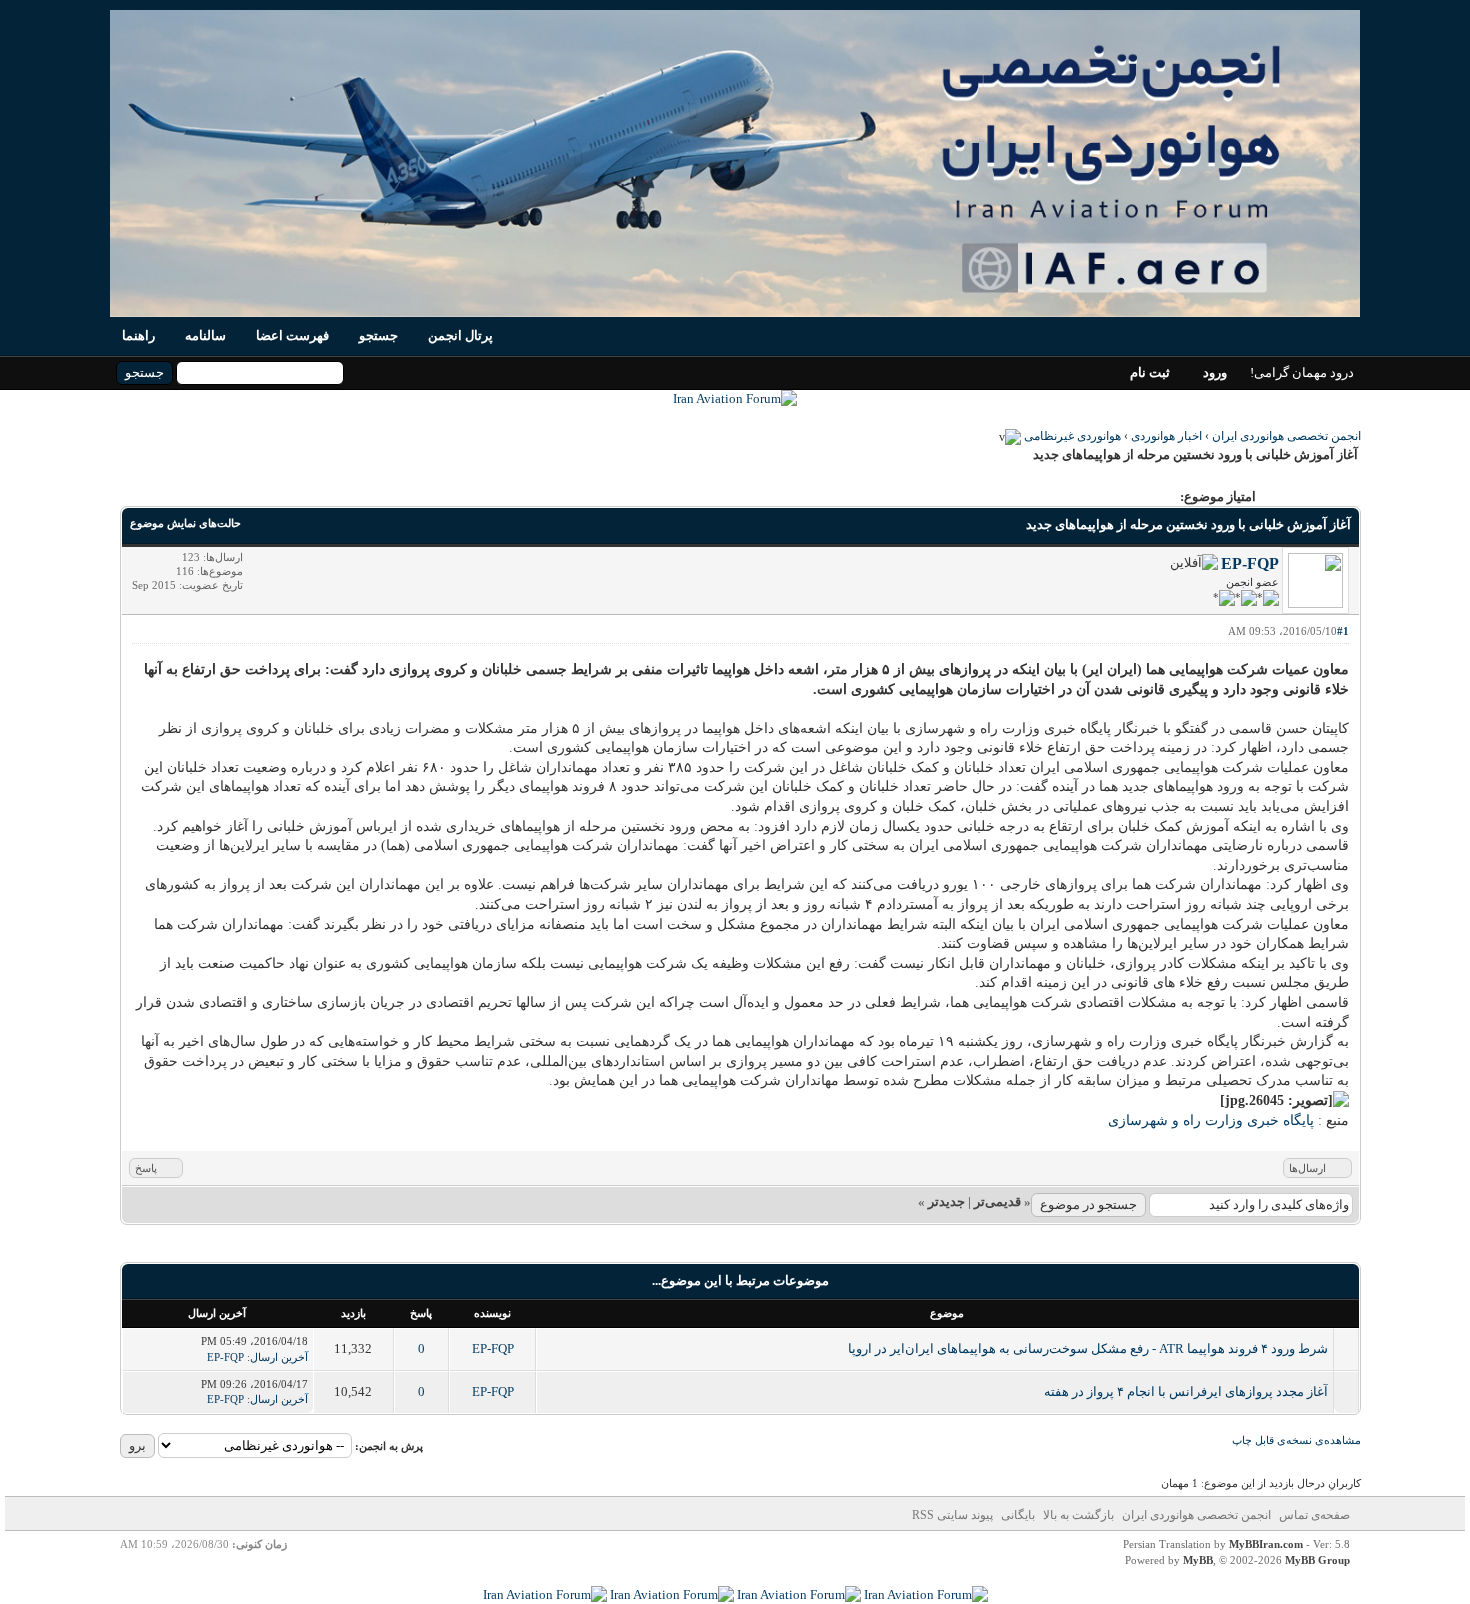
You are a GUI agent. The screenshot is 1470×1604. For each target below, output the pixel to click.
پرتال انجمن (460, 335)
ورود (1215, 372)
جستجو (378, 335)
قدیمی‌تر (997, 1201)
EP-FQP (1250, 563)
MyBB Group (1317, 1560)
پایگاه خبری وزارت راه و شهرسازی (1211, 1120)
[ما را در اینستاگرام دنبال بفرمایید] (799, 1594)
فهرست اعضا (292, 335)
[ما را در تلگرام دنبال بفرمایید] (735, 398)
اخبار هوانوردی (1166, 436)
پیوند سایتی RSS (952, 1515)
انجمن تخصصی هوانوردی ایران (1286, 436)
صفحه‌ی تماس (1314, 1515)
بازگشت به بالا (1078, 1515)
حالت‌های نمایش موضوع (185, 523)
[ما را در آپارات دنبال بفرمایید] (672, 1594)
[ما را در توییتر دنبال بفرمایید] (545, 1594)
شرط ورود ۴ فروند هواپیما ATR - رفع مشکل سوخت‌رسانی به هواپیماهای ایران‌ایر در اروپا (1088, 1348)
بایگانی (1018, 1515)
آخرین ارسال (279, 1357)
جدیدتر (946, 1201)
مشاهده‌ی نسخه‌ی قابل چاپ (1296, 1440)
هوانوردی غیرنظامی (1072, 436)
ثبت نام (1150, 372)
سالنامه (205, 335)
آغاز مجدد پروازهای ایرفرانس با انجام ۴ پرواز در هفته (1186, 1391)
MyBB (1198, 1560)
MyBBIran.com (1266, 1544)
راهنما (138, 335)
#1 (1343, 631)
